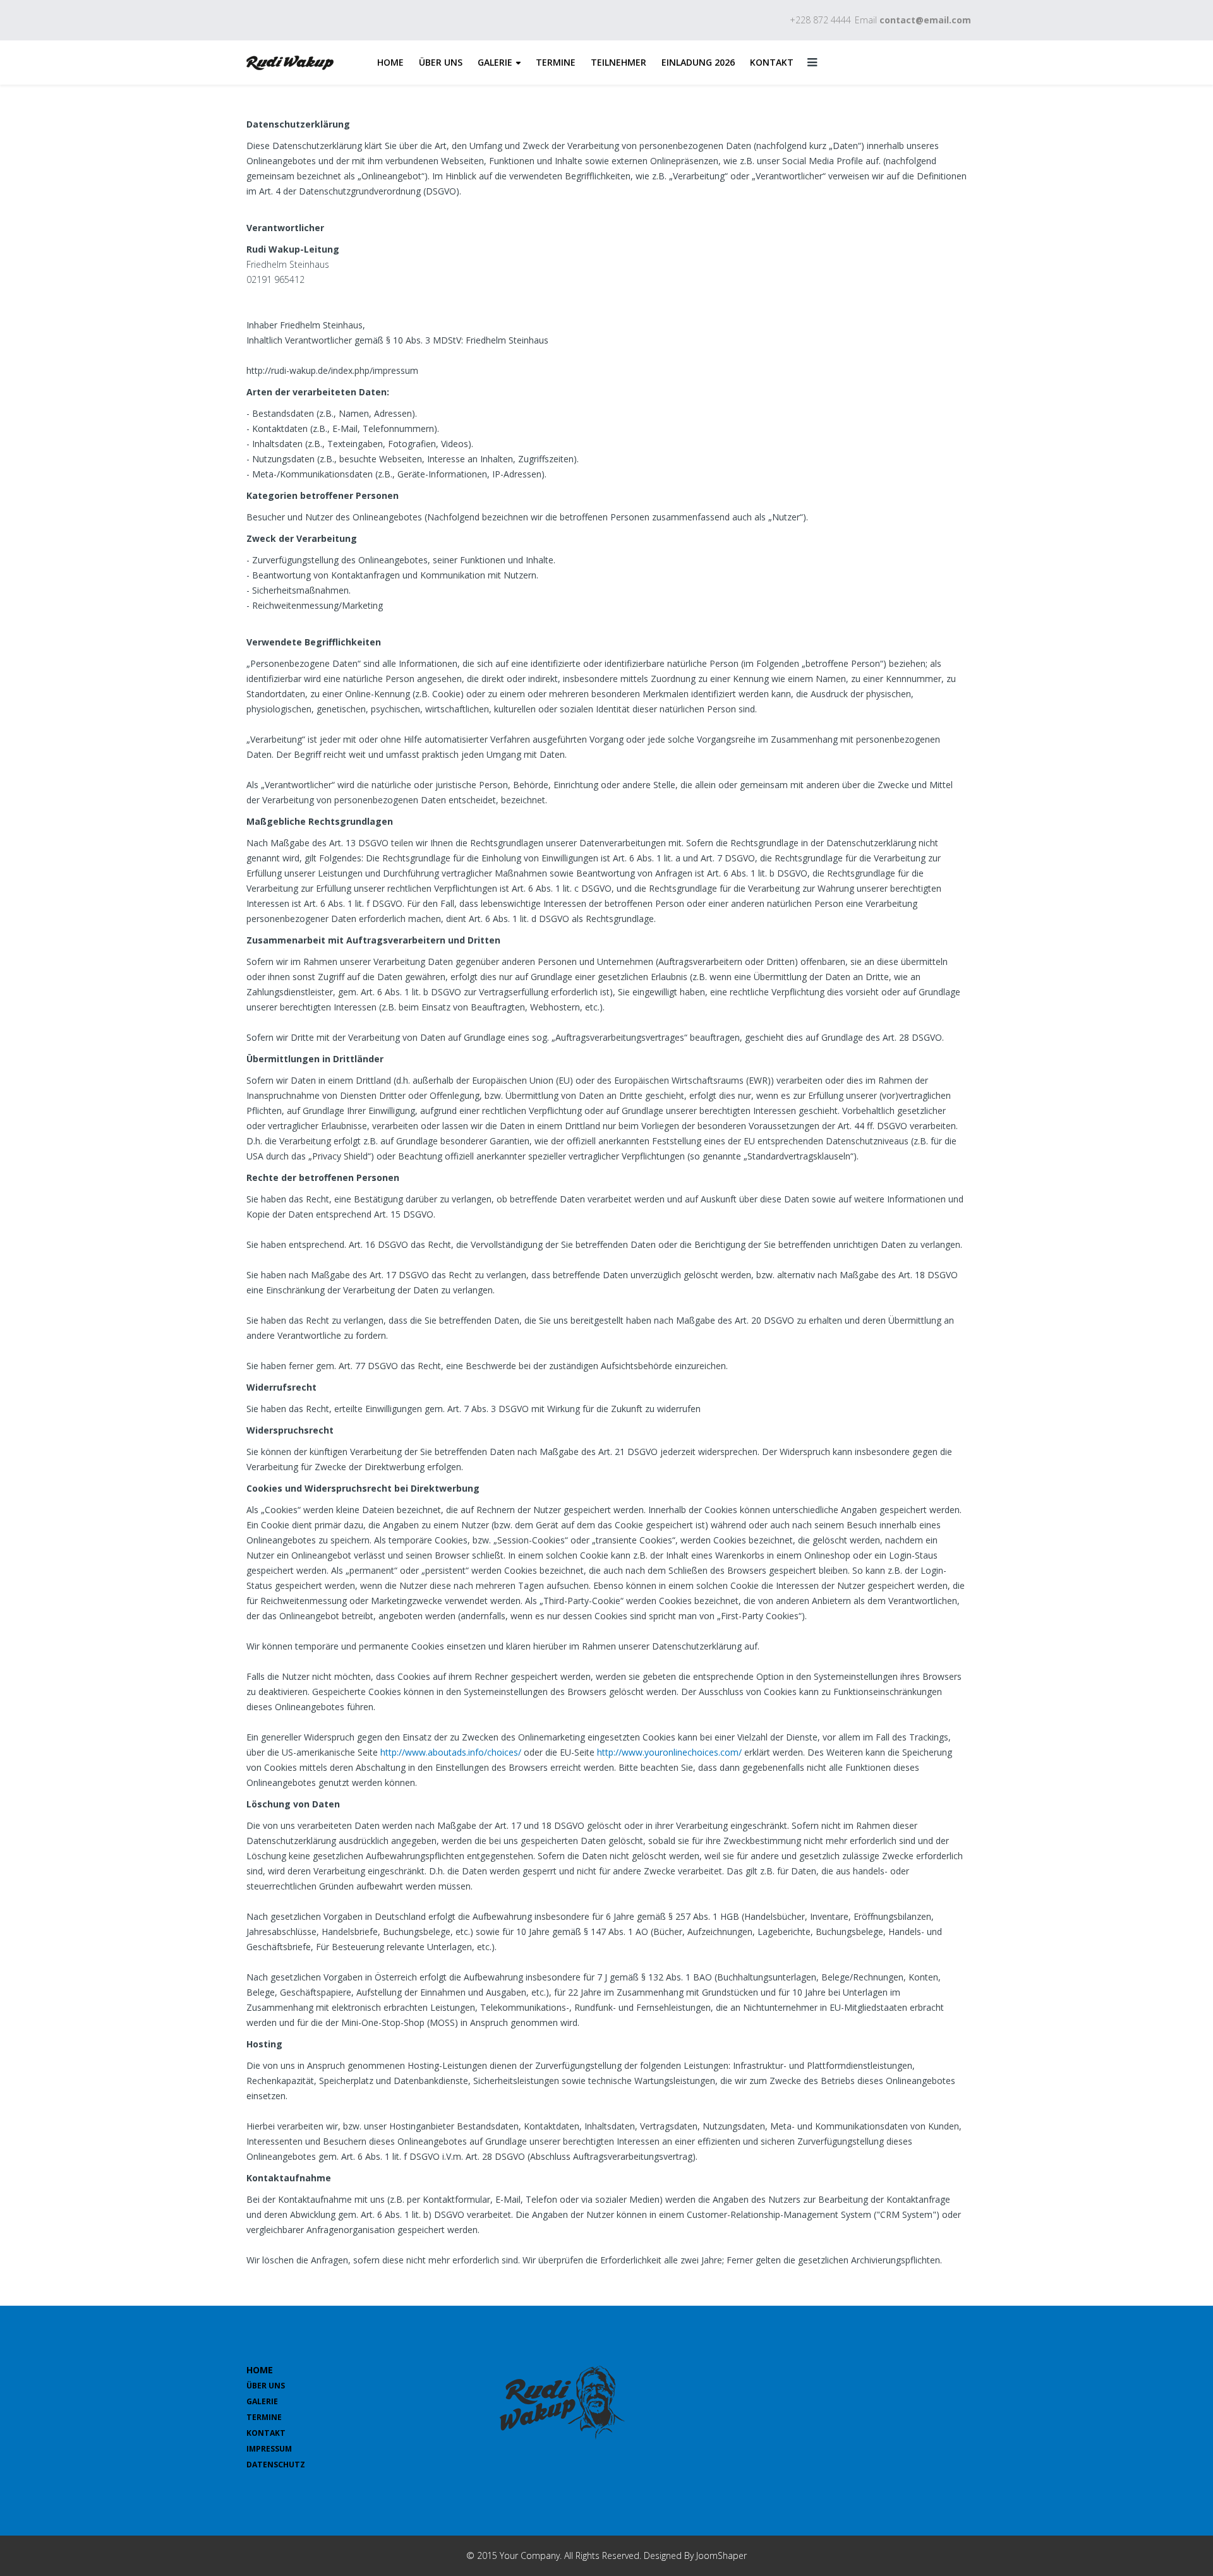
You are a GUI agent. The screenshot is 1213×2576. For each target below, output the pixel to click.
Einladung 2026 (698, 62)
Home (390, 62)
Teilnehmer (619, 62)
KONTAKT (772, 62)
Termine (556, 62)
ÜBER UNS (441, 62)
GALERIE (495, 62)
